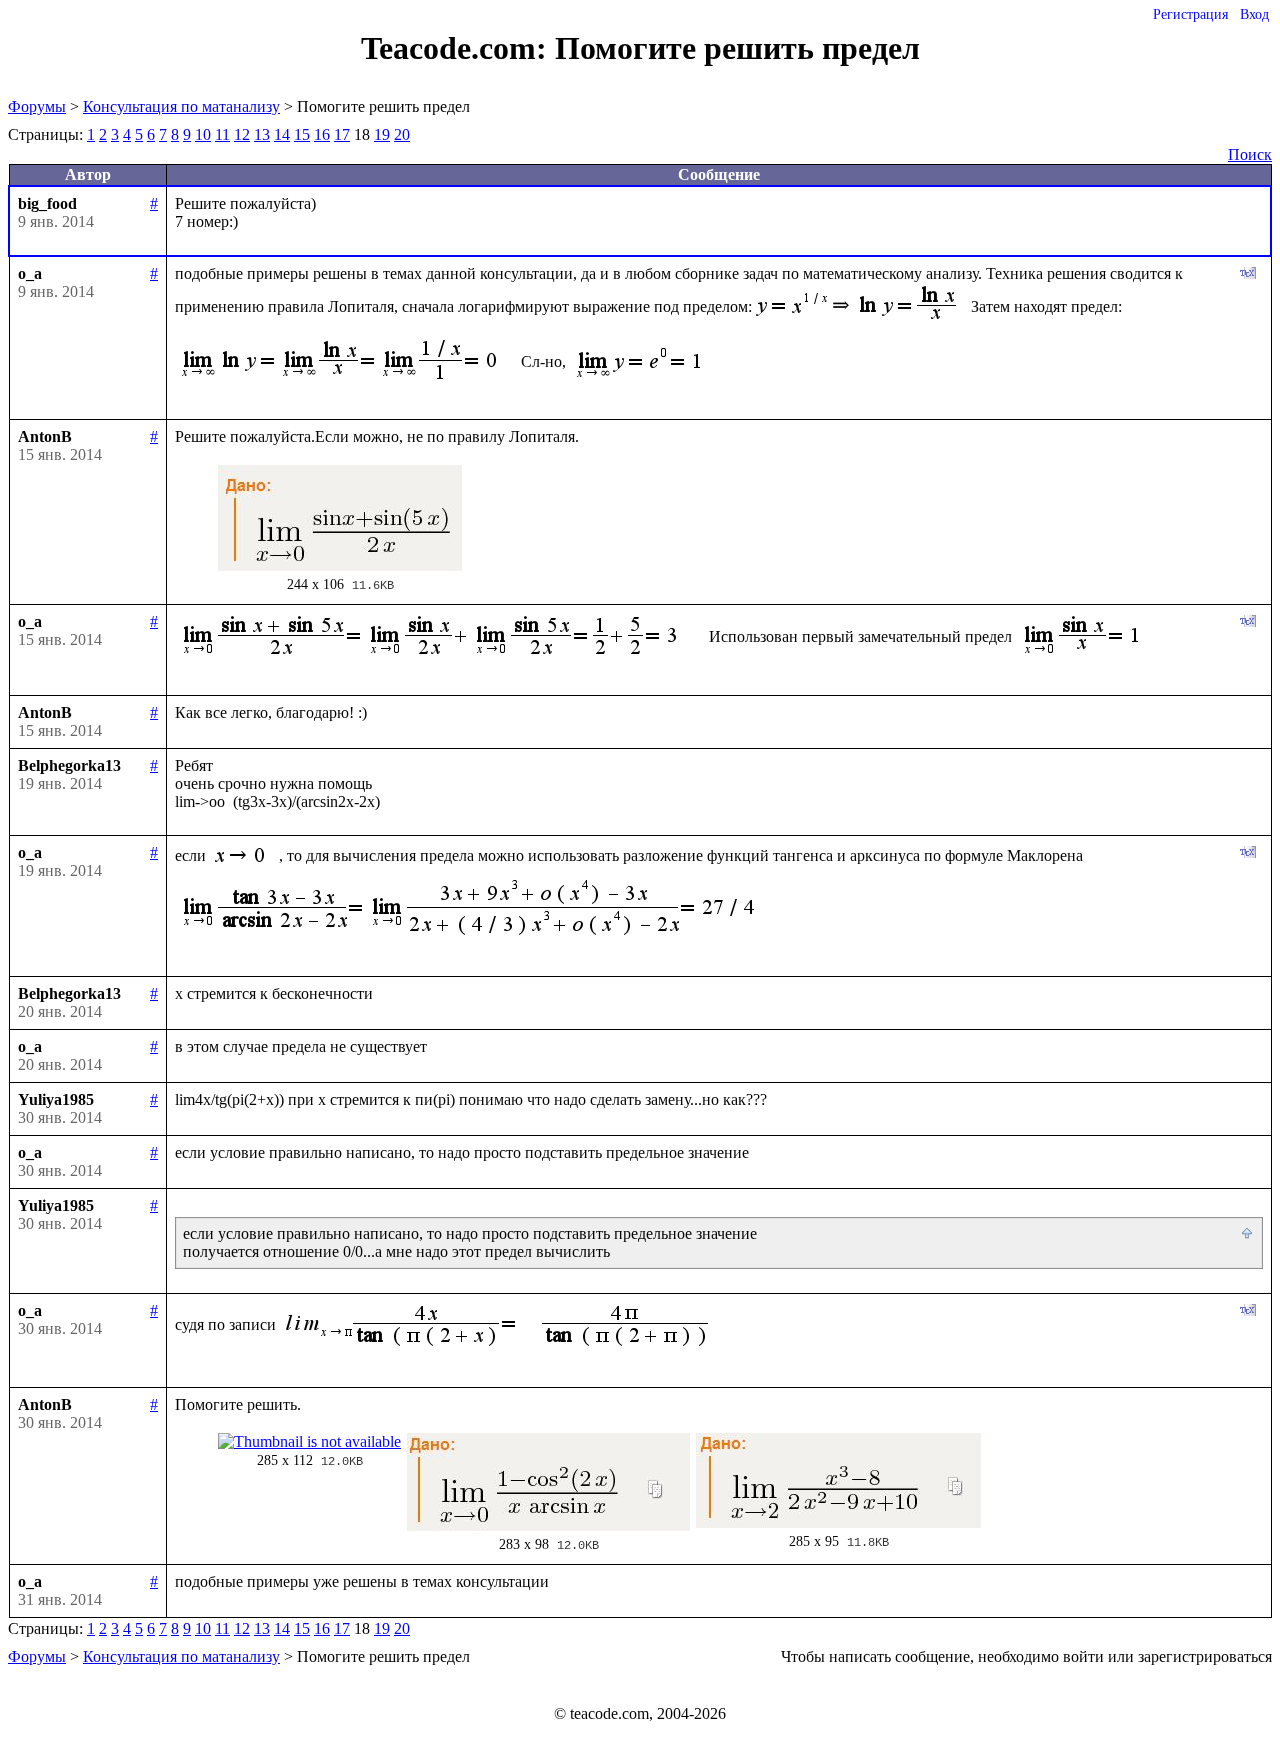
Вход (1254, 14)
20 (402, 134)
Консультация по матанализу (181, 106)
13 (262, 134)
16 (322, 134)
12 (242, 134)
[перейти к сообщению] (1248, 1234)
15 (302, 134)
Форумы (37, 106)
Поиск (1250, 154)
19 (382, 134)
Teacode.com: (458, 48)
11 (222, 134)
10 (203, 134)
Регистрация (1190, 14)
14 (282, 134)
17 (342, 134)
